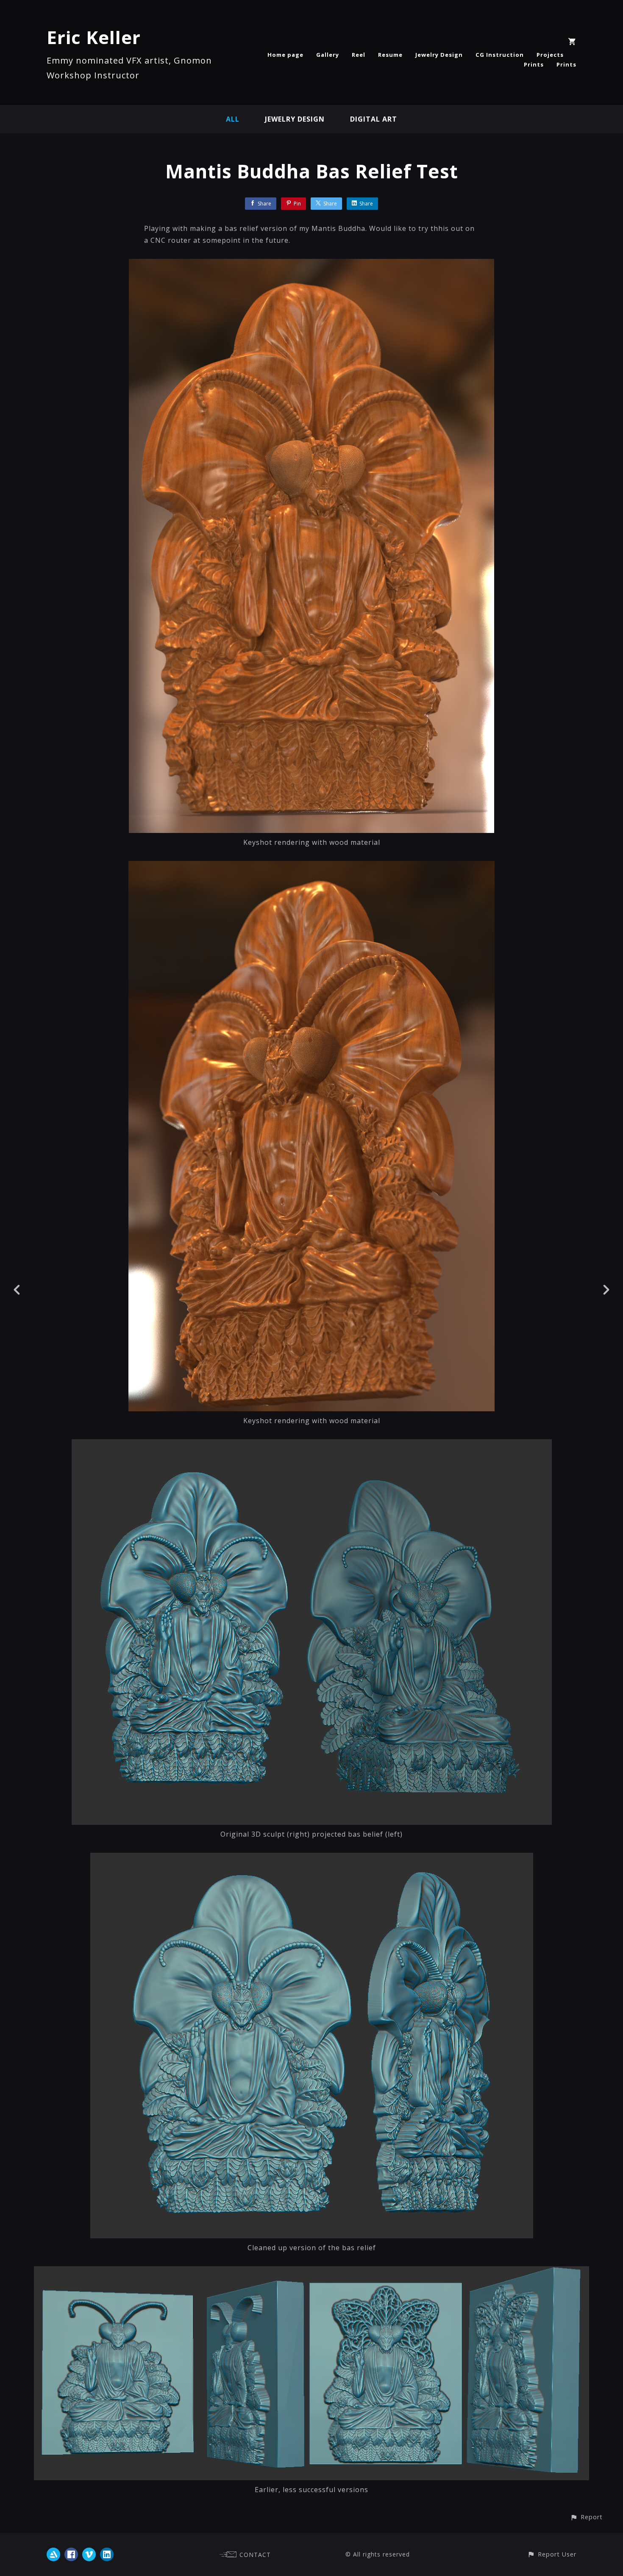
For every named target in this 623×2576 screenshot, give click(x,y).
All (233, 119)
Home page (285, 55)
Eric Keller (94, 37)
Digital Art (374, 119)
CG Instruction (500, 55)
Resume (390, 55)
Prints (534, 64)
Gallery (328, 55)
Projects (550, 55)
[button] (586, 2517)
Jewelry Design (439, 55)
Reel (359, 55)
